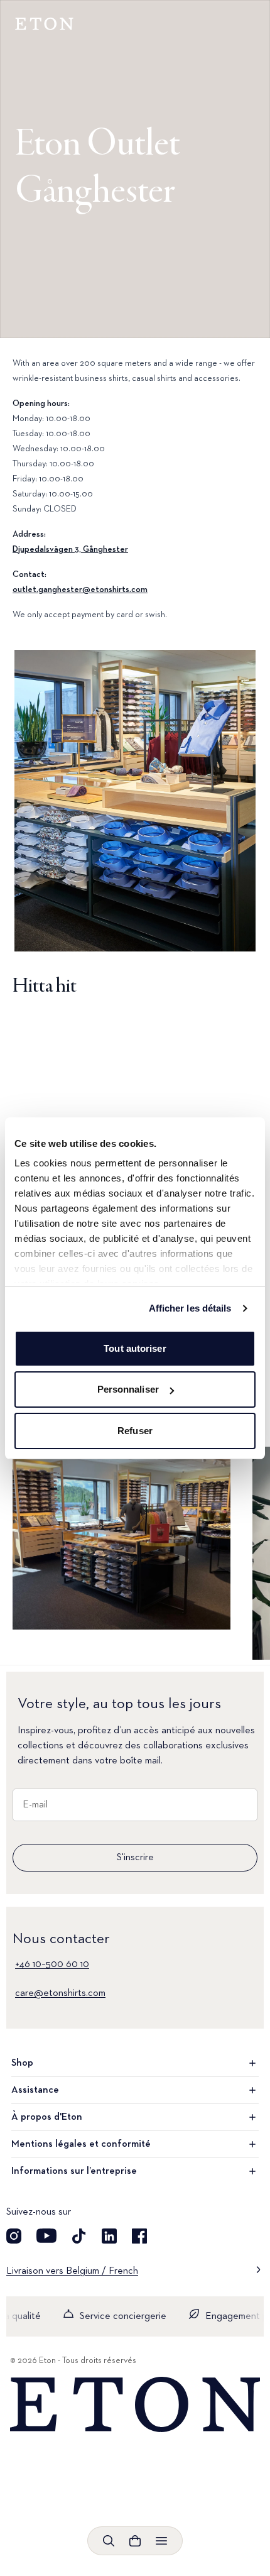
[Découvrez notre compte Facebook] (139, 2236)
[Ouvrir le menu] (161, 2541)
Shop (22, 2063)
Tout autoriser (135, 1348)
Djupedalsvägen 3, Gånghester (70, 549)
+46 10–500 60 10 (52, 1965)
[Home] (135, 2405)
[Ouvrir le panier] (135, 2541)
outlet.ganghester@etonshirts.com (80, 589)
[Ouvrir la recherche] (109, 2541)
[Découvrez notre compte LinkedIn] (109, 2236)
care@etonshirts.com (60, 1993)
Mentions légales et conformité (81, 2144)
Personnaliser (128, 1389)
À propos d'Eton (47, 2117)
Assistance (35, 2090)
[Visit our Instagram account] (14, 2236)
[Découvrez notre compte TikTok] (79, 2236)
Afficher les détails (190, 1308)
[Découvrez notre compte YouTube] (46, 2236)
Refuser (135, 1431)
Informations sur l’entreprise (74, 2171)
